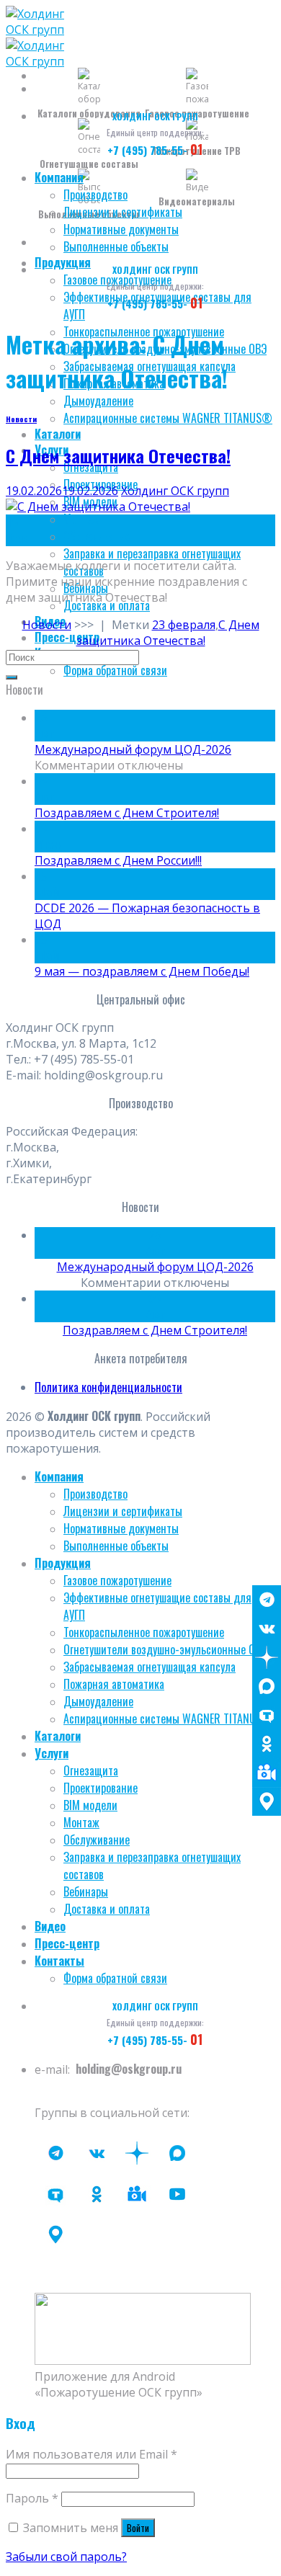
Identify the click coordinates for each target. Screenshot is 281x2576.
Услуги (52, 1753)
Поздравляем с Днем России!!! (118, 860)
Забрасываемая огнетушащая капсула (150, 1667)
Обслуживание (97, 536)
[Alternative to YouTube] (137, 2194)
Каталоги (58, 434)
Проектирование (101, 1788)
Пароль (32, 2498)
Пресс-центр (67, 637)
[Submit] (12, 677)
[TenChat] (267, 1715)
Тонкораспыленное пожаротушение (144, 1632)
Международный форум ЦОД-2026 (133, 749)
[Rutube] (177, 2194)
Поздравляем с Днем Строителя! (127, 813)
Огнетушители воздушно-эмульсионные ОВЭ (165, 1649)
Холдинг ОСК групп (175, 491)
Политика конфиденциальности (108, 1387)
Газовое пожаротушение (117, 1580)
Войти (138, 2528)
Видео (50, 1926)
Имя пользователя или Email (92, 2454)
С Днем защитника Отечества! (118, 455)
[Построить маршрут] (267, 1801)
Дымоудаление (98, 401)
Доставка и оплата (107, 1909)
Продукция (63, 262)
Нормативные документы (121, 229)
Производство (95, 195)
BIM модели (90, 1805)
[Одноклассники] (267, 1744)
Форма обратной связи (115, 670)
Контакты (59, 1961)
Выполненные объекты (116, 246)
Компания (59, 177)
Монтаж (81, 519)
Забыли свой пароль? (66, 2557)
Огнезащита (91, 1770)
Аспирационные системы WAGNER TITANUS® (168, 418)
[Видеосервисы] (267, 1773)
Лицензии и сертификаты (123, 212)
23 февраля (184, 625)
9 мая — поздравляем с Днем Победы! (142, 971)
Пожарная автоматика (114, 1684)
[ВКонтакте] (267, 1628)
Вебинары (86, 1891)
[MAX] (267, 1686)
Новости (21, 419)
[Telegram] (267, 1600)
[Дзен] (267, 1657)
